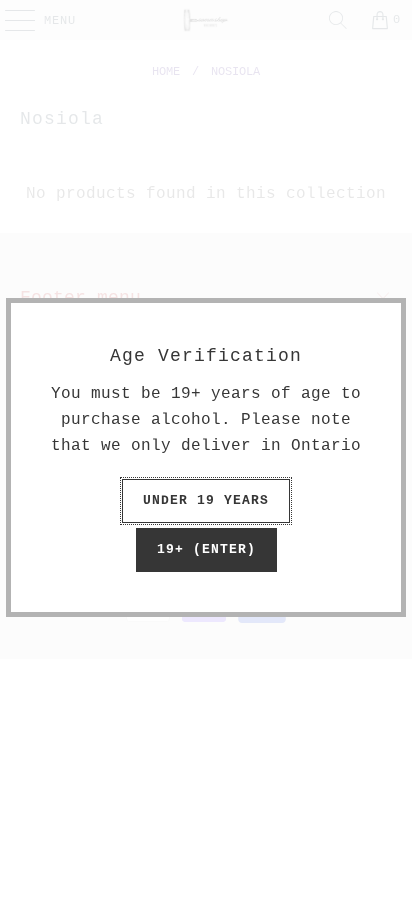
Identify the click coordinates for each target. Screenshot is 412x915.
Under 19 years (206, 500)
